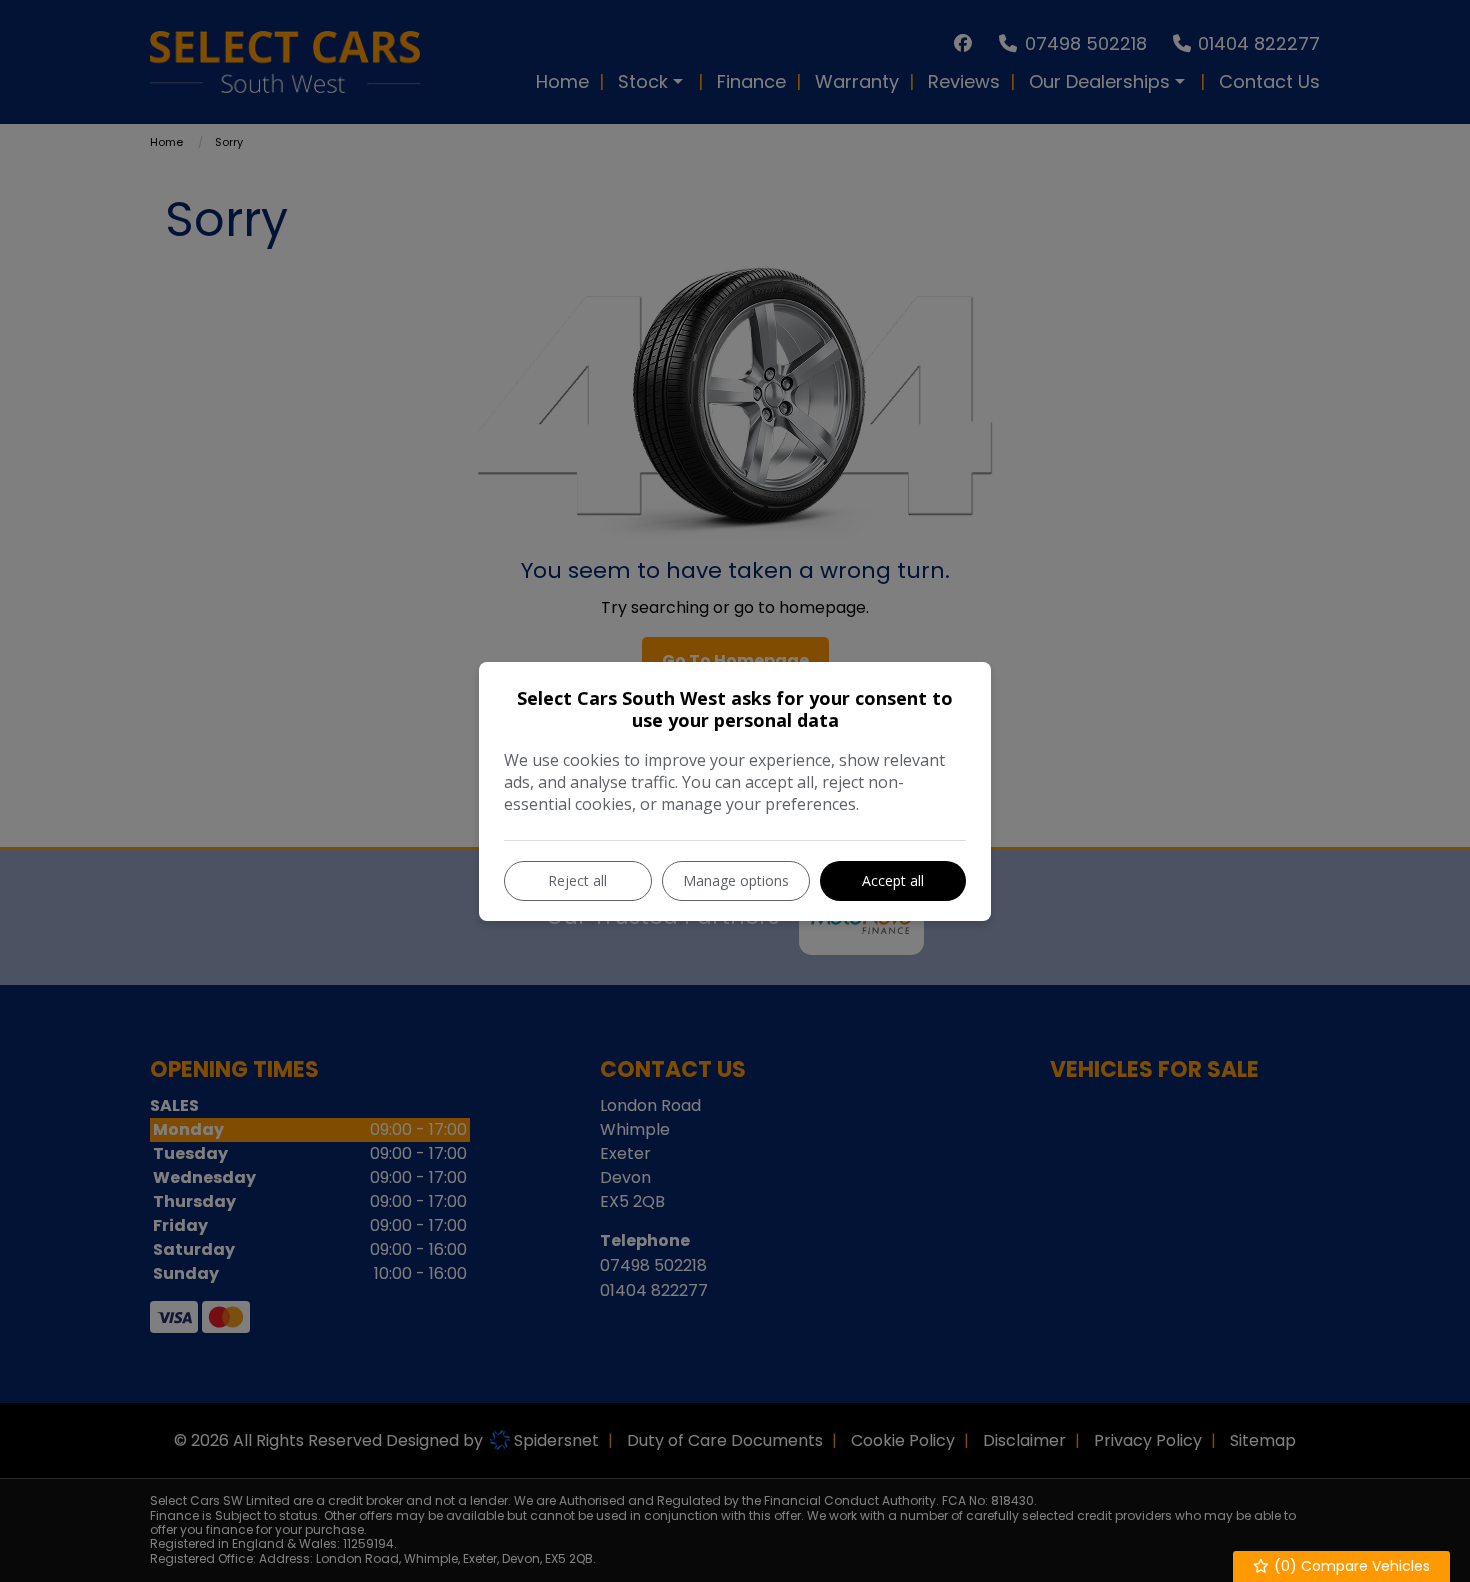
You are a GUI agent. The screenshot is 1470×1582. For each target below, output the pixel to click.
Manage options (736, 880)
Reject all (577, 880)
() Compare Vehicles (1350, 1566)
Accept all (893, 880)
